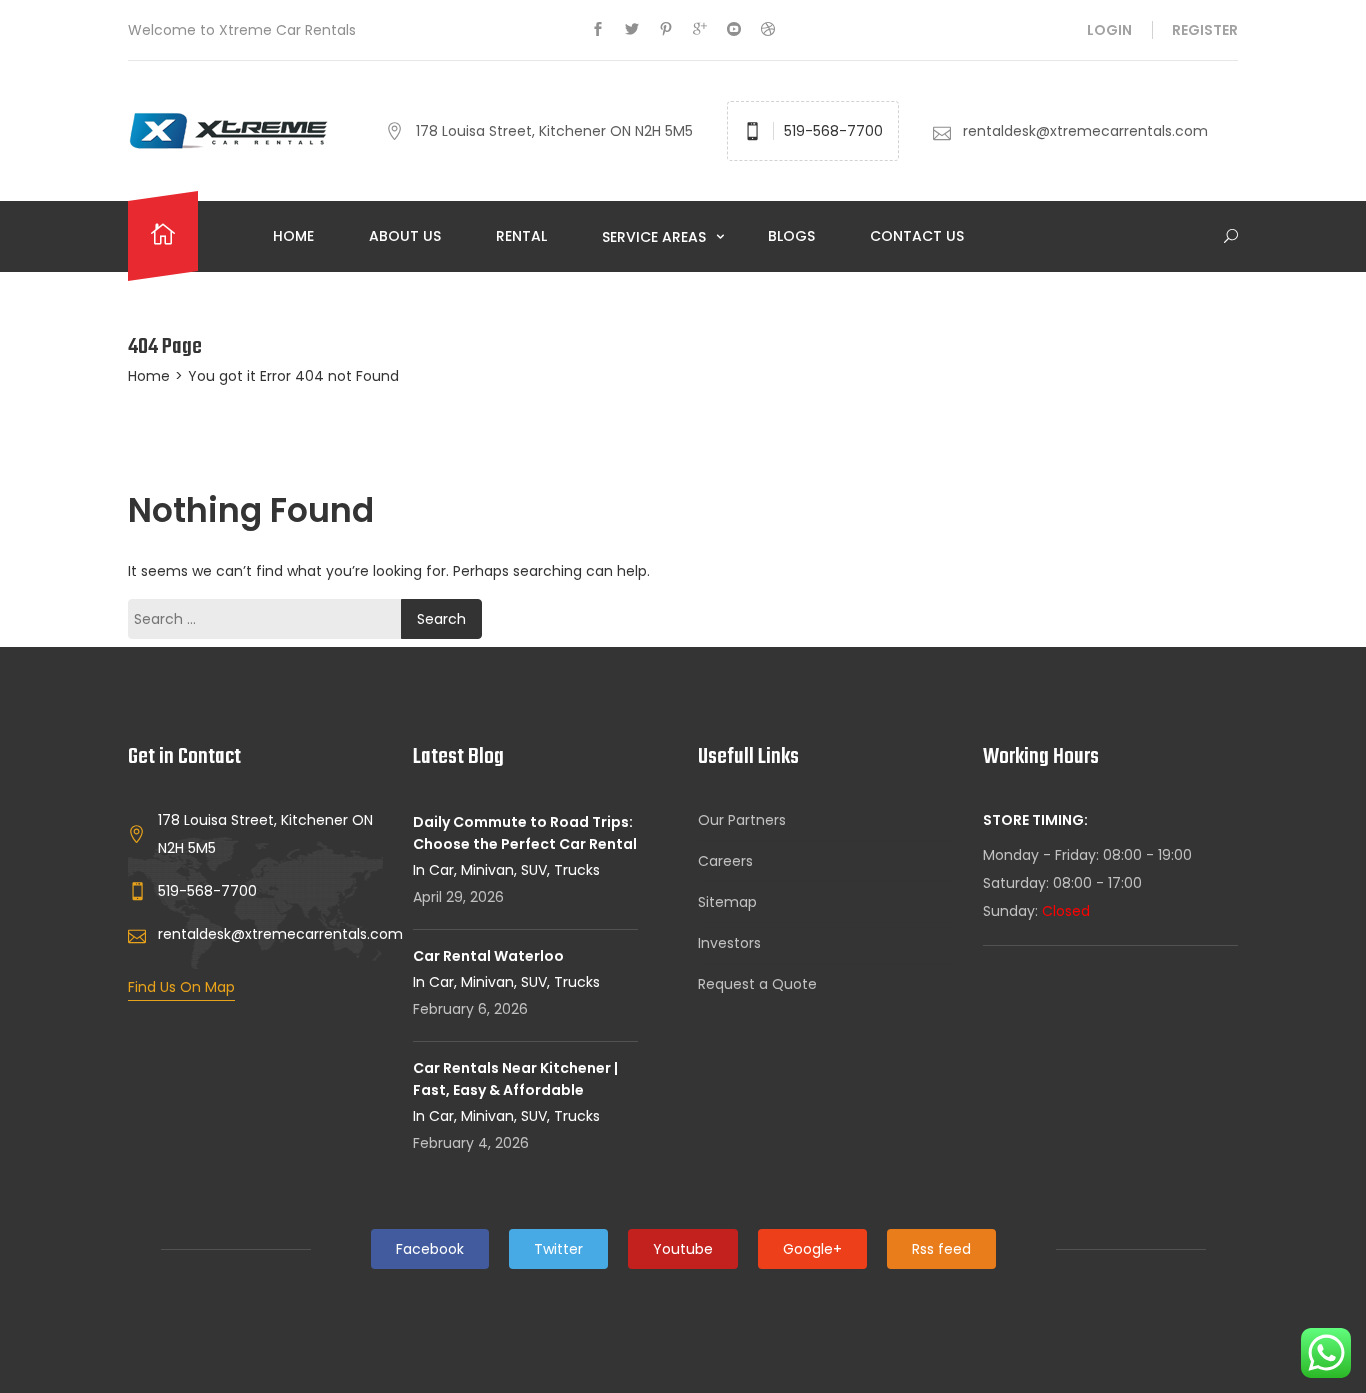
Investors (729, 943)
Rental (521, 236)
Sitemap (727, 902)
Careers (725, 861)
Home (293, 236)
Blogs (791, 236)
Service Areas (656, 237)
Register (1205, 30)
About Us (405, 236)
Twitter (558, 1249)
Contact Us (917, 236)
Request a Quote (757, 984)
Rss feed (941, 1249)
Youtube (683, 1249)
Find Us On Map (181, 987)
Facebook (430, 1249)
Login (1109, 30)
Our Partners (742, 820)
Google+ (812, 1249)
